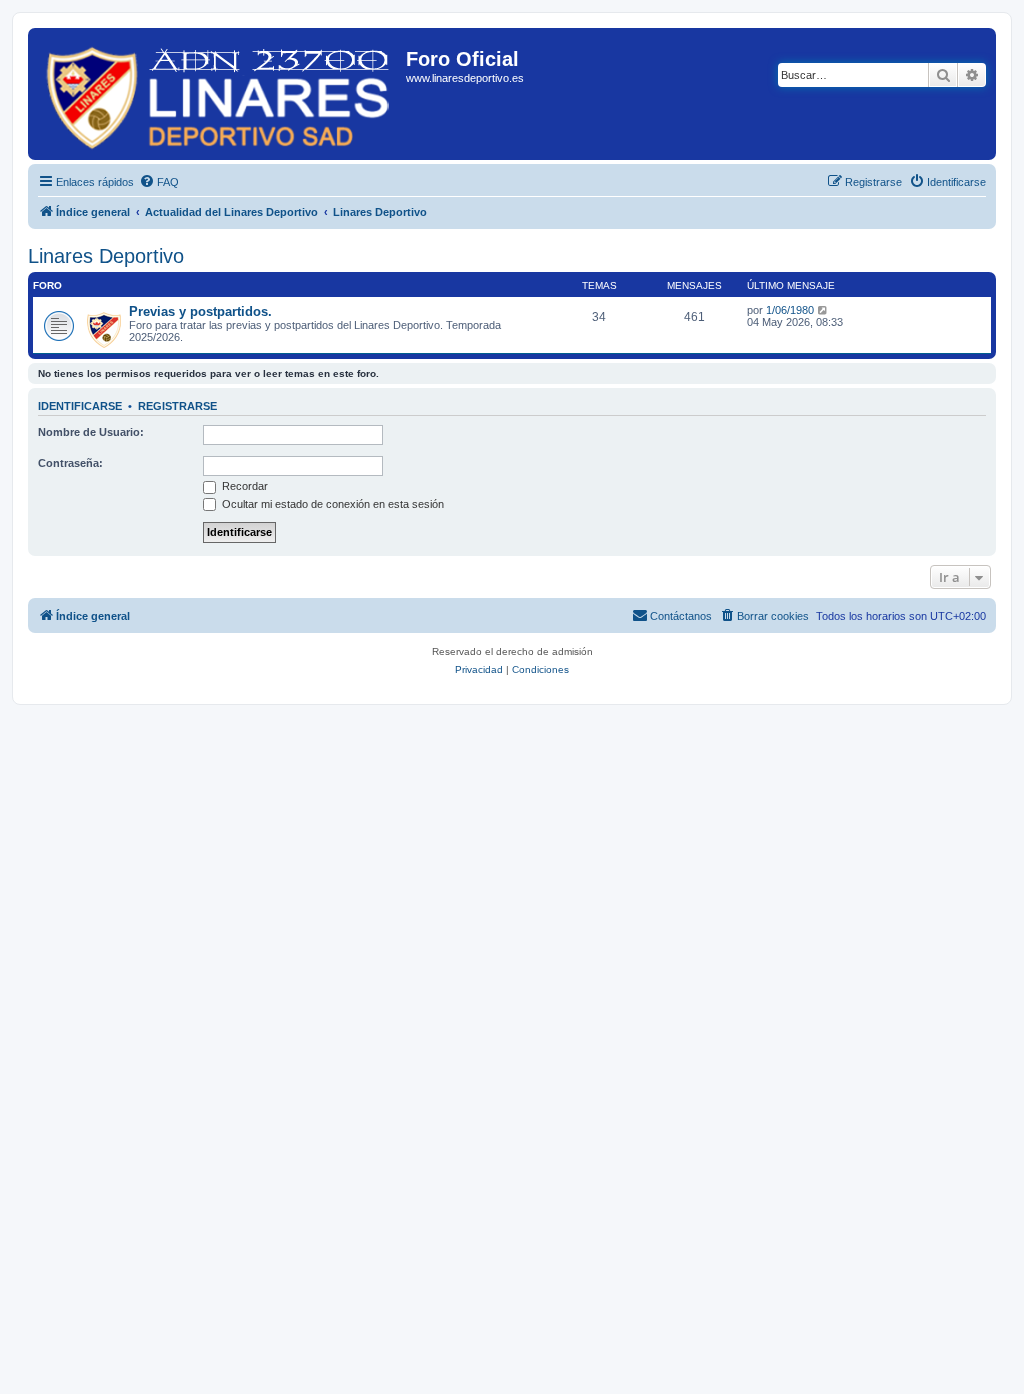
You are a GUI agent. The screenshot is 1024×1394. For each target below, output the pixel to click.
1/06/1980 (790, 310)
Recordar (243, 486)
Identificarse (80, 406)
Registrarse (177, 406)
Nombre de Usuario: (91, 432)
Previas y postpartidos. (200, 311)
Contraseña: (70, 463)
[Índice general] (219, 94)
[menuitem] (159, 182)
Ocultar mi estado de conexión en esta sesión (331, 504)
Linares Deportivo (106, 256)
